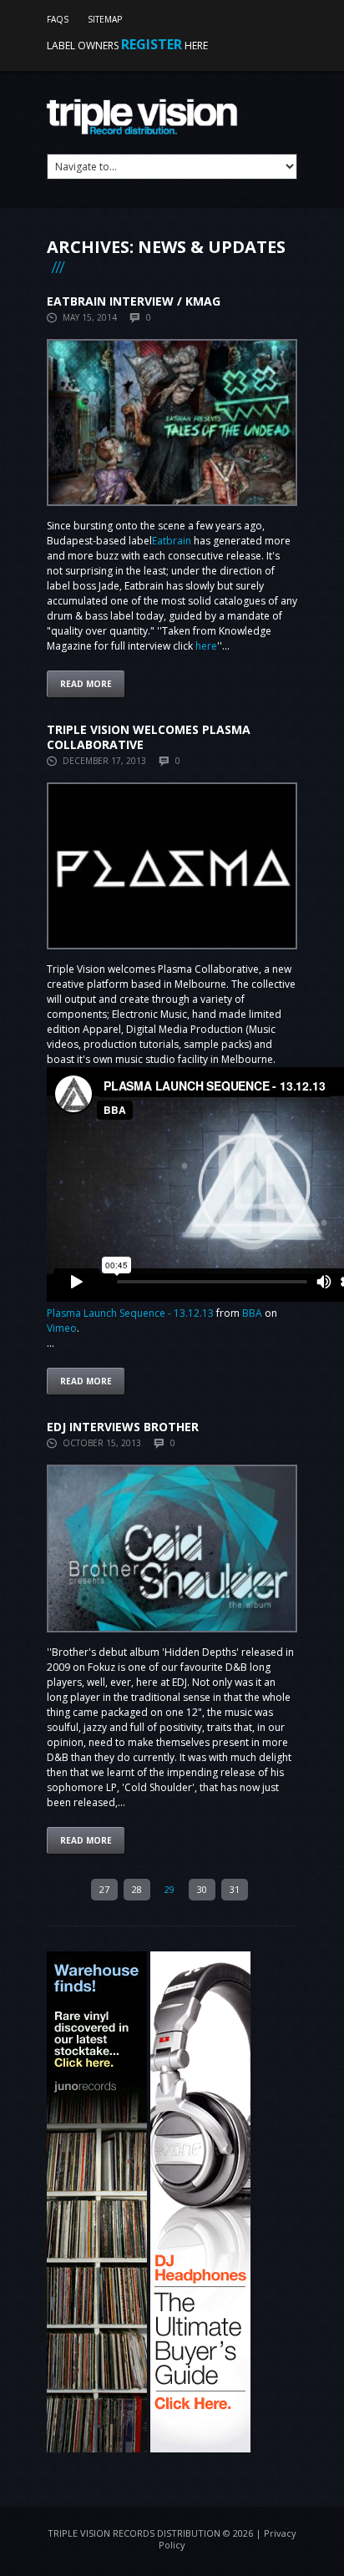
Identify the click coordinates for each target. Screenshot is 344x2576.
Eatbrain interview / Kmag (134, 301)
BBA (252, 1313)
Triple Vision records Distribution (134, 2533)
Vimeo (62, 1328)
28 (137, 1889)
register (152, 44)
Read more (86, 684)
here (206, 646)
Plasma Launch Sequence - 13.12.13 (130, 1313)
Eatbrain (172, 541)
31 (235, 1889)
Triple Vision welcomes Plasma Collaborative (149, 737)
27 (104, 1889)
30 (202, 1889)
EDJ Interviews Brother (123, 1427)
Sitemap (105, 19)
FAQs (58, 19)
